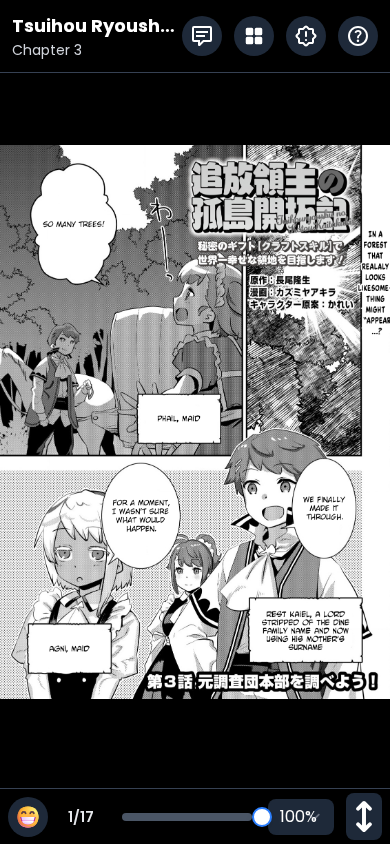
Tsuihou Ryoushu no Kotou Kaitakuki (92, 26)
